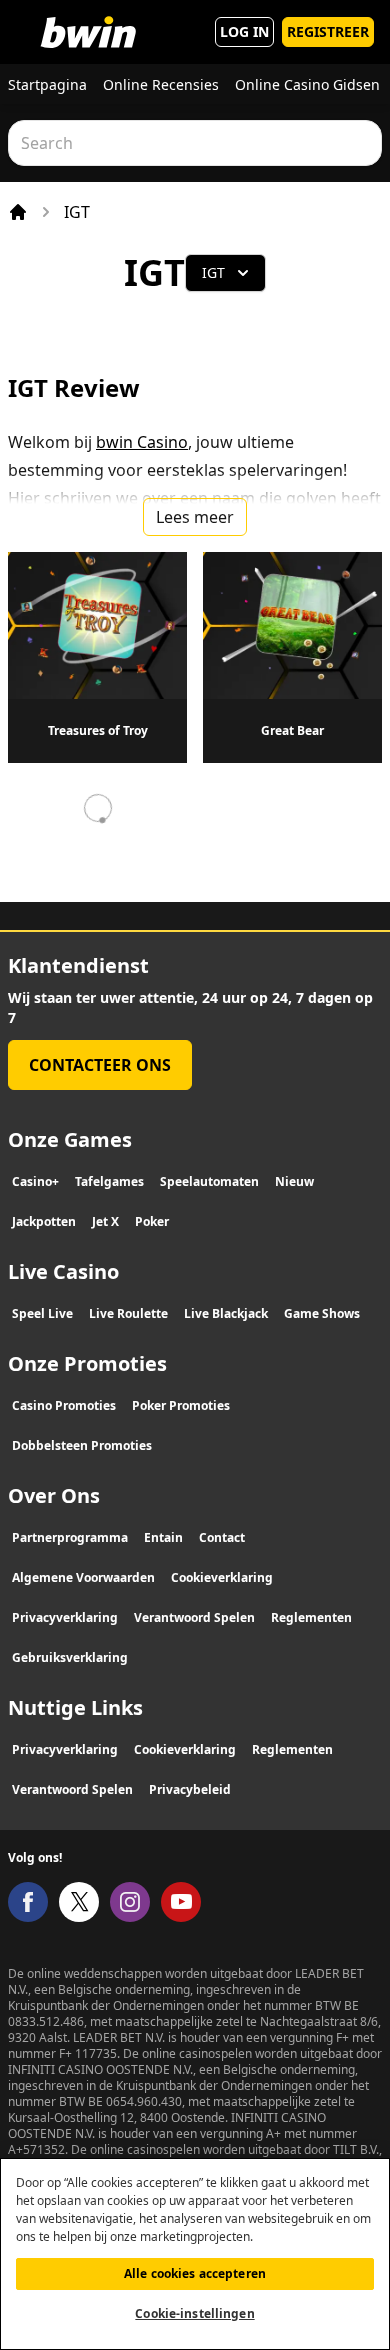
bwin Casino (142, 442)
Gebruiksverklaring (70, 1657)
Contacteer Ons (100, 1065)
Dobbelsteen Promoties (82, 1445)
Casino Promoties (64, 1405)
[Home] (18, 212)
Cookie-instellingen (194, 2313)
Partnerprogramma (70, 1537)
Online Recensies (161, 84)
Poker (152, 1221)
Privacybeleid (190, 1789)
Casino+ (35, 1181)
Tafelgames (109, 1181)
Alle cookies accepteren (195, 2273)
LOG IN (244, 31)
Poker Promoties (181, 1405)
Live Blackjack (226, 1313)
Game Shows (322, 1313)
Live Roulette (128, 1313)
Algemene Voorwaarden (83, 1577)
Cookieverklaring (222, 1577)
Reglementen (311, 1617)
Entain (163, 1537)
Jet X (105, 1221)
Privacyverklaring (65, 1617)
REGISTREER (328, 31)
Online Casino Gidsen (307, 84)
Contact (222, 1537)
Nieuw (294, 1181)
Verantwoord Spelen (194, 1617)
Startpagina (47, 84)
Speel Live (42, 1313)
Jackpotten (44, 1221)
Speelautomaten (209, 1181)
